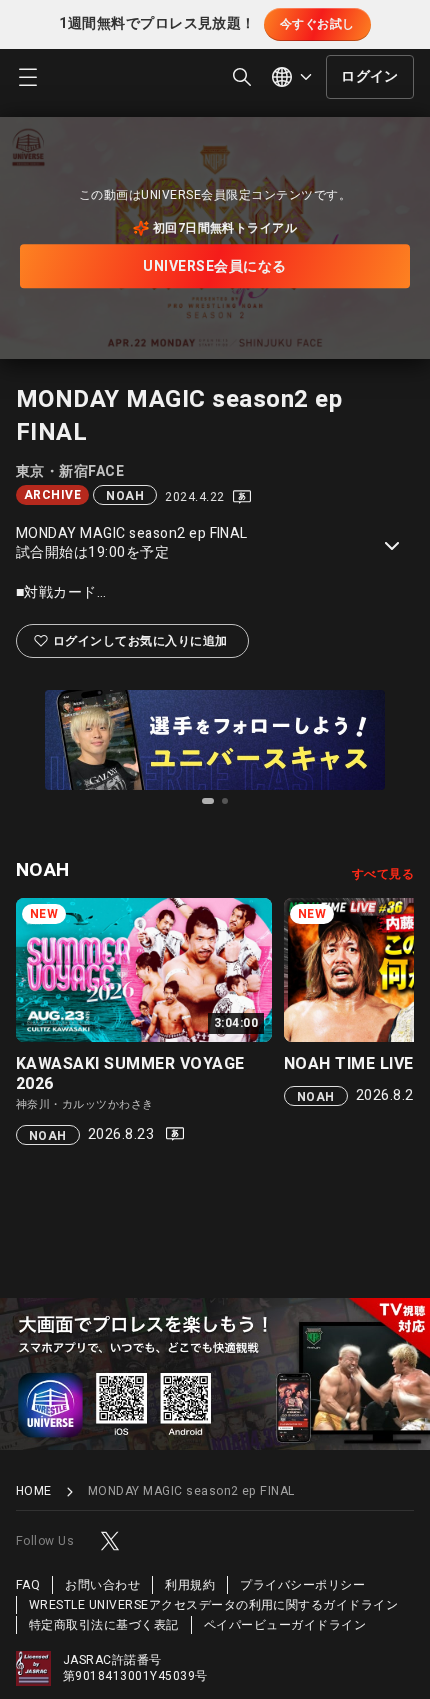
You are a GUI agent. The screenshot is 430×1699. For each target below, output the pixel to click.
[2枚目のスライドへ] (225, 801)
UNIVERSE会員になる (214, 266)
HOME (34, 1491)
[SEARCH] (242, 77)
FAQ (28, 1585)
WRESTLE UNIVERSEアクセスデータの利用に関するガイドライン (213, 1605)
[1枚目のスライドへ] (208, 801)
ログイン (370, 76)
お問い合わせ (102, 1585)
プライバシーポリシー (302, 1585)
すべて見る (383, 874)
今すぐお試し (317, 24)
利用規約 (190, 1585)
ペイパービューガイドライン (285, 1625)
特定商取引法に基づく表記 (104, 1625)
